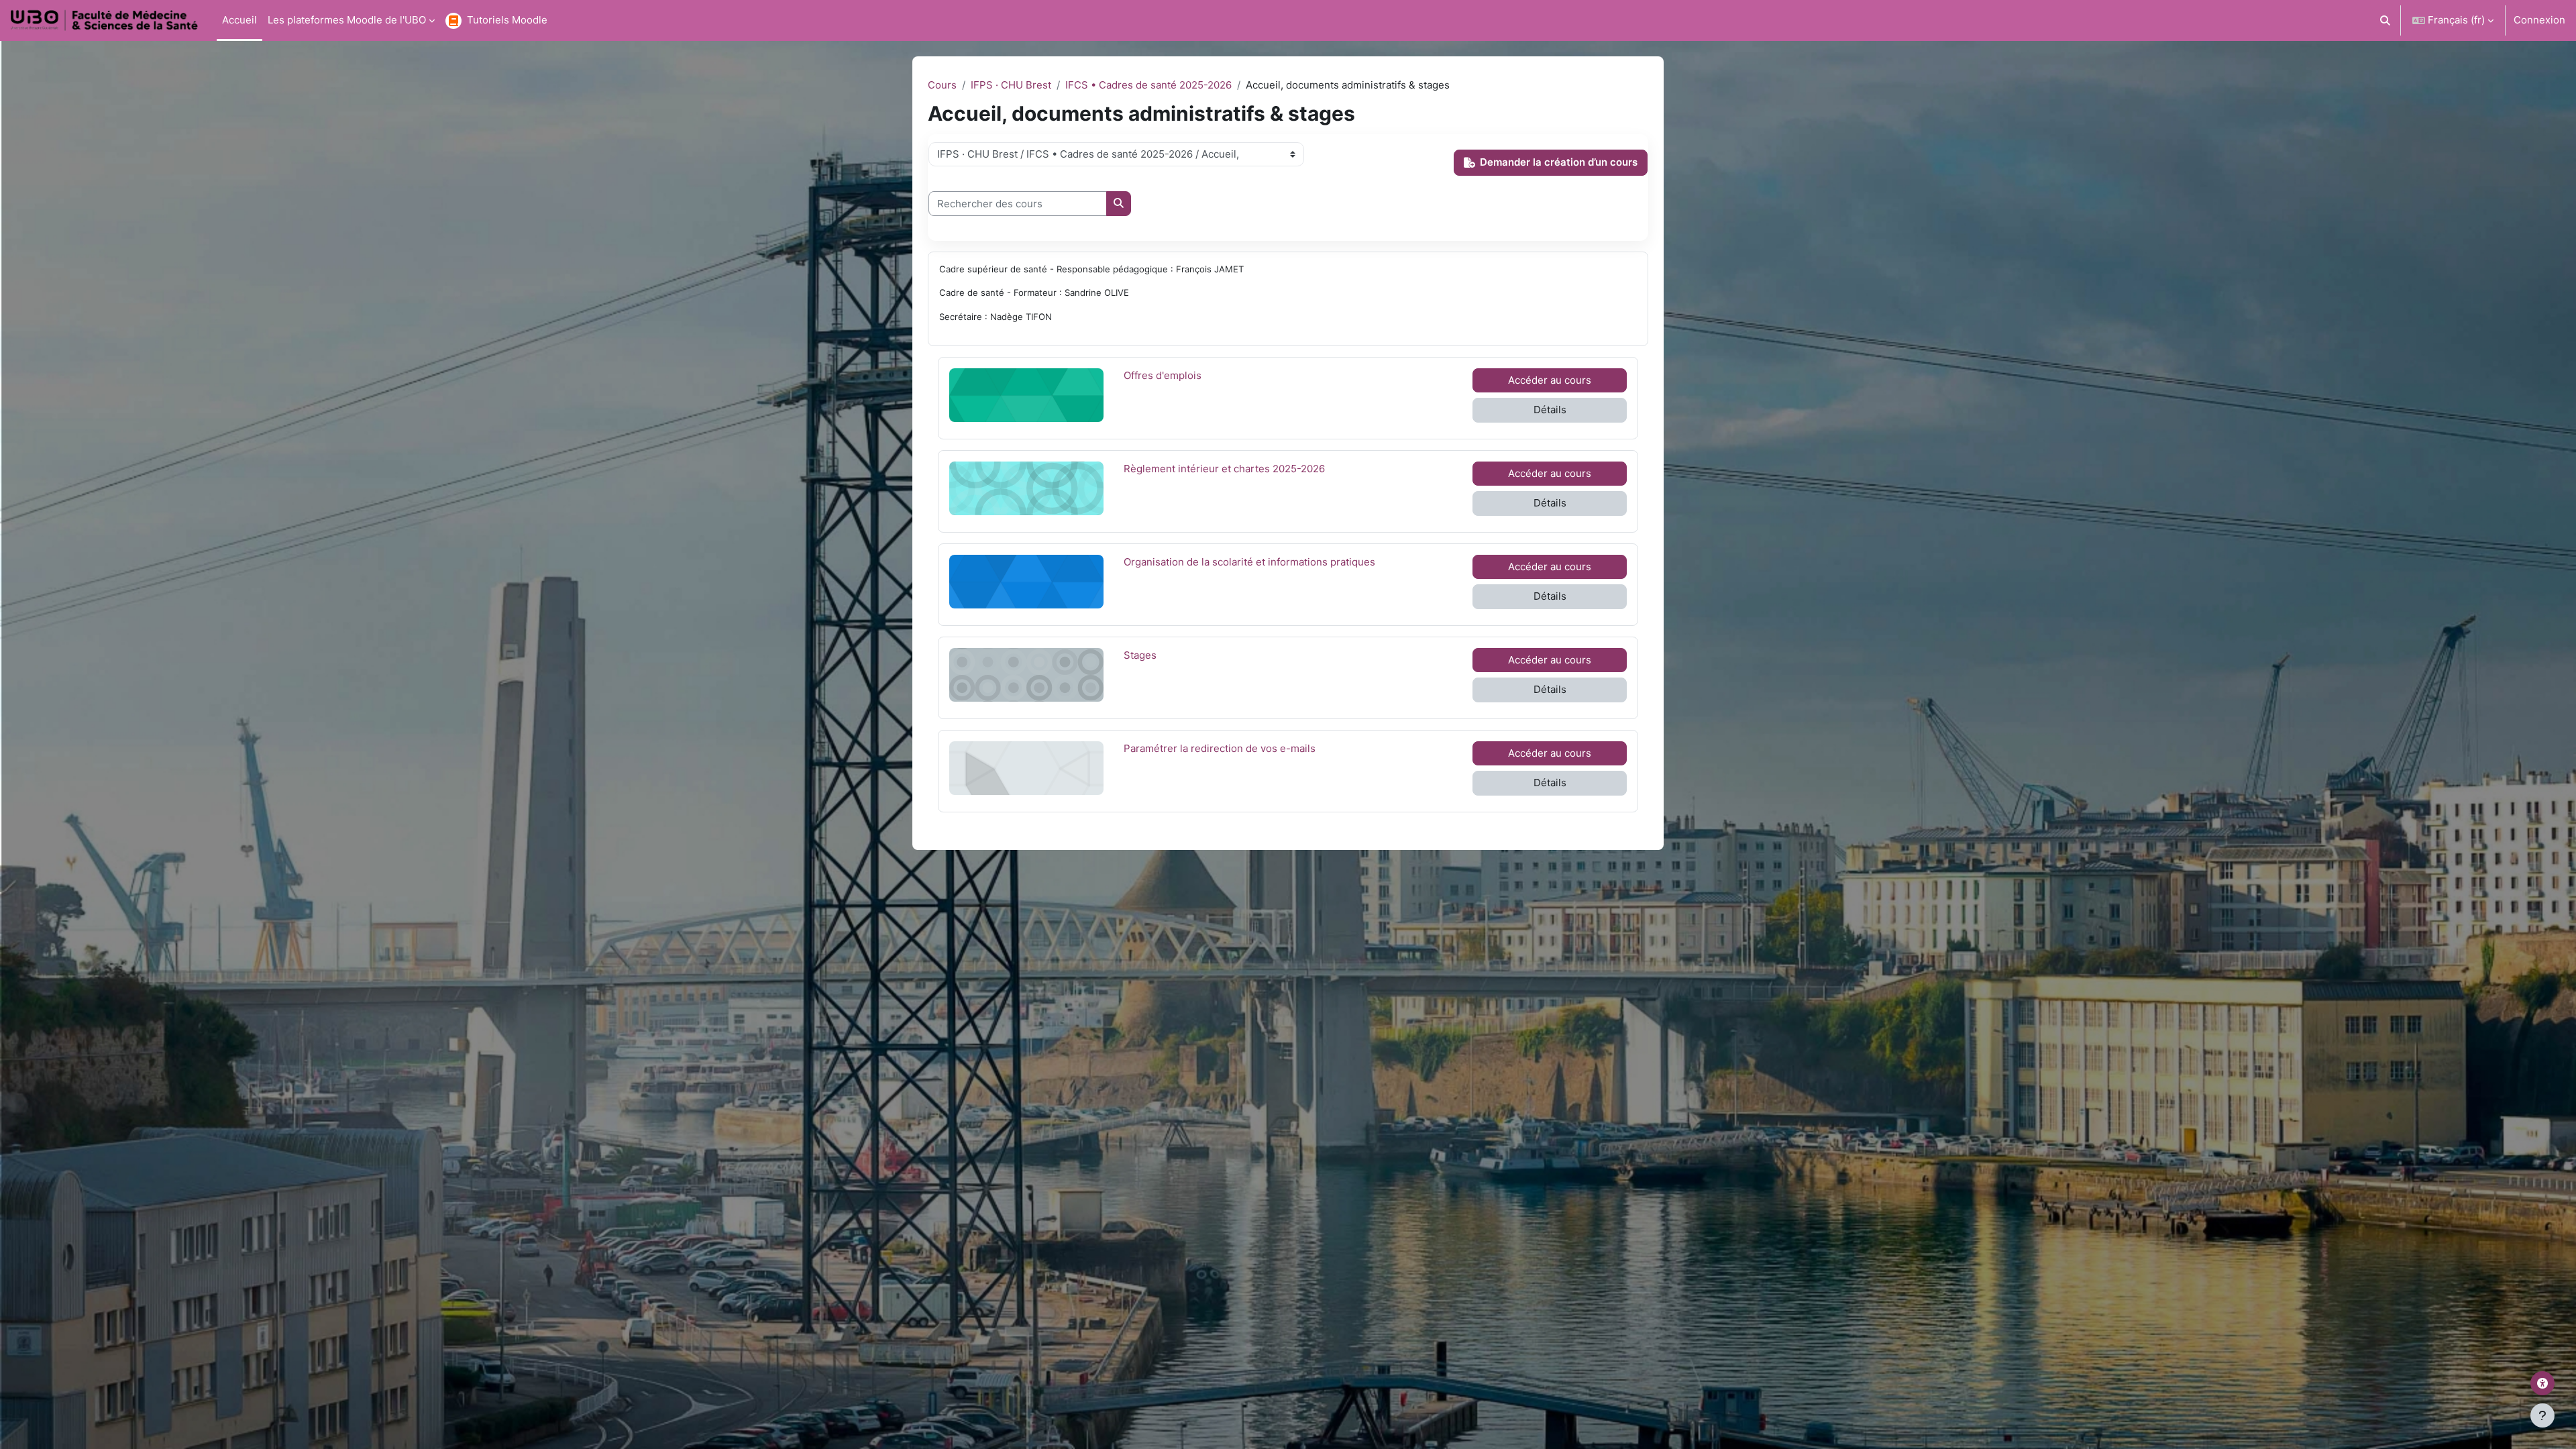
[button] (2386, 20)
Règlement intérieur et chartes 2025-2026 (1224, 468)
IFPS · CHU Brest (1011, 85)
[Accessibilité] (2542, 1383)
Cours (942, 85)
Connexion (2539, 20)
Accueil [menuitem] (239, 20)
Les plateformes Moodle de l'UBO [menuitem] (347, 20)
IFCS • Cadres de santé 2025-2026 (1148, 85)
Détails (1550, 410)
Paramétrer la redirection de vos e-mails (1220, 748)
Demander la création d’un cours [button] (1559, 162)
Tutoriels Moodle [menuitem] (507, 20)
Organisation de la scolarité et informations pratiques (1249, 561)
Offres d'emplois (1163, 375)
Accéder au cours (1550, 380)
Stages (1157, 655)
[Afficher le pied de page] (2542, 1415)
